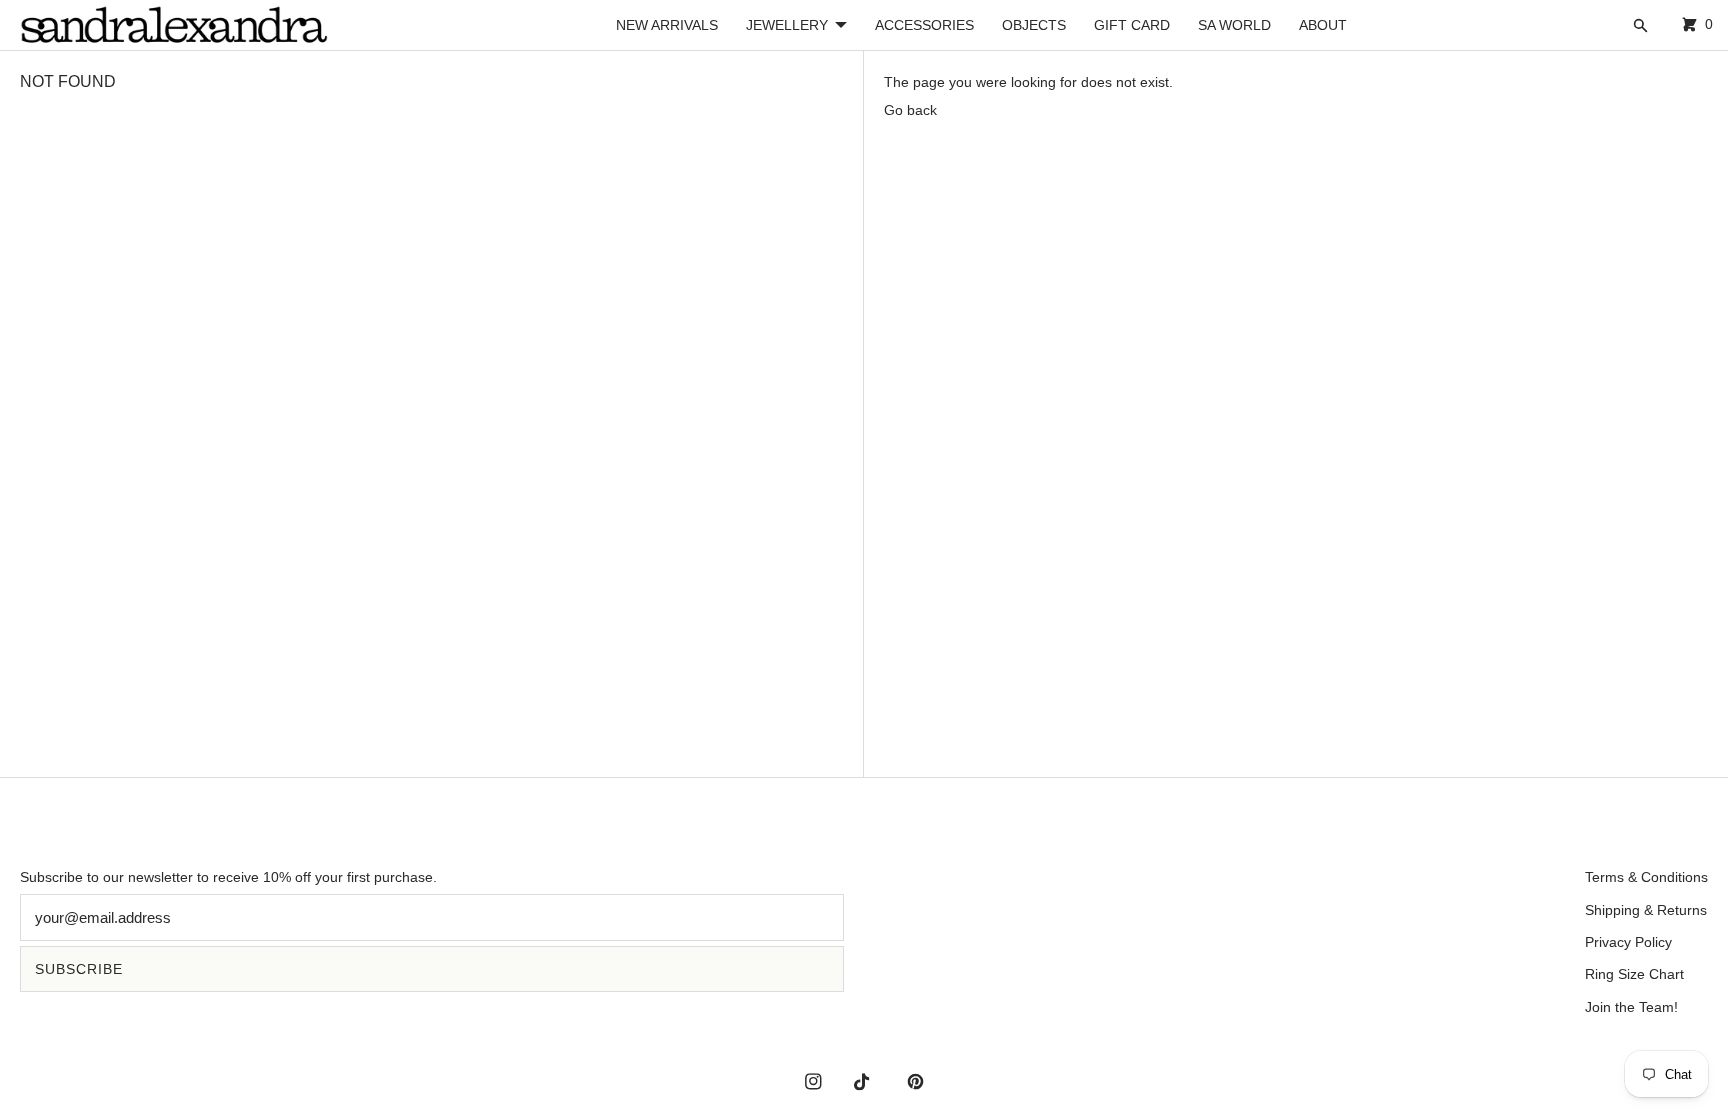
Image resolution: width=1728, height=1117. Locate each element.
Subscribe (79, 969)
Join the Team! (1631, 1007)
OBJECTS (1034, 25)
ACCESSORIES (924, 25)
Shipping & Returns (1646, 910)
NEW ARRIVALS (667, 25)
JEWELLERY (787, 25)
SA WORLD (1234, 25)
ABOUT (1323, 25)
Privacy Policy (1628, 942)
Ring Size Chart (1634, 974)
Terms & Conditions (1646, 877)
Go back (910, 110)
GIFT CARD (1132, 25)
